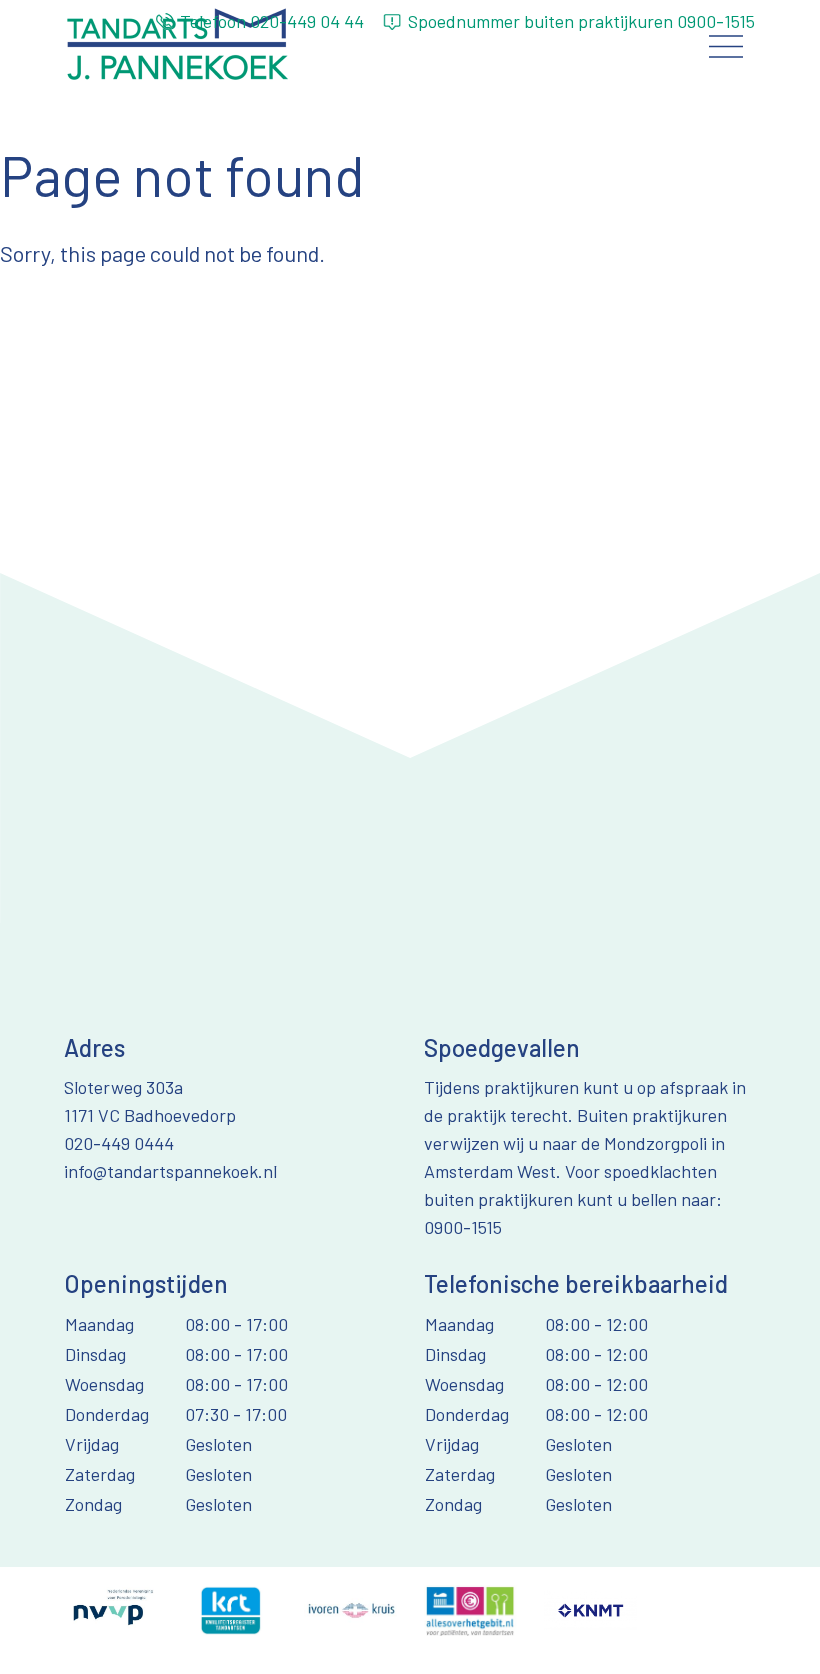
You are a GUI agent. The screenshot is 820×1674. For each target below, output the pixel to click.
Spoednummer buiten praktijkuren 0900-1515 (581, 21)
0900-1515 (463, 1227)
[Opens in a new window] (110, 1608)
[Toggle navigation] (726, 46)
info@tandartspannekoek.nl (170, 1171)
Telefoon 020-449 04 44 (272, 21)
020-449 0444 (119, 1143)
